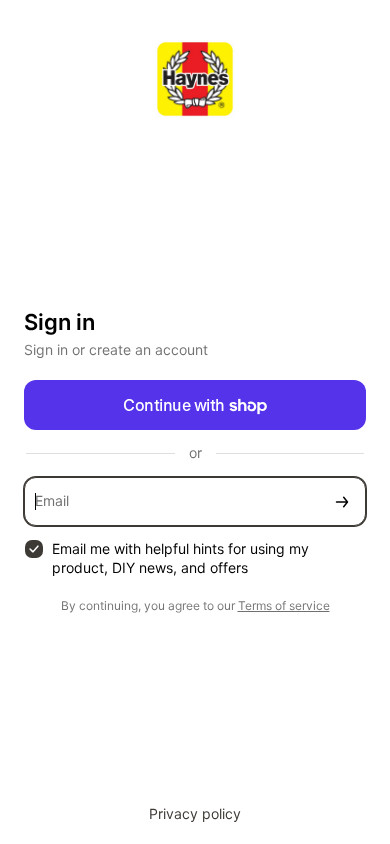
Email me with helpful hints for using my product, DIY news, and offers (180, 558)
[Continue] (342, 501)
